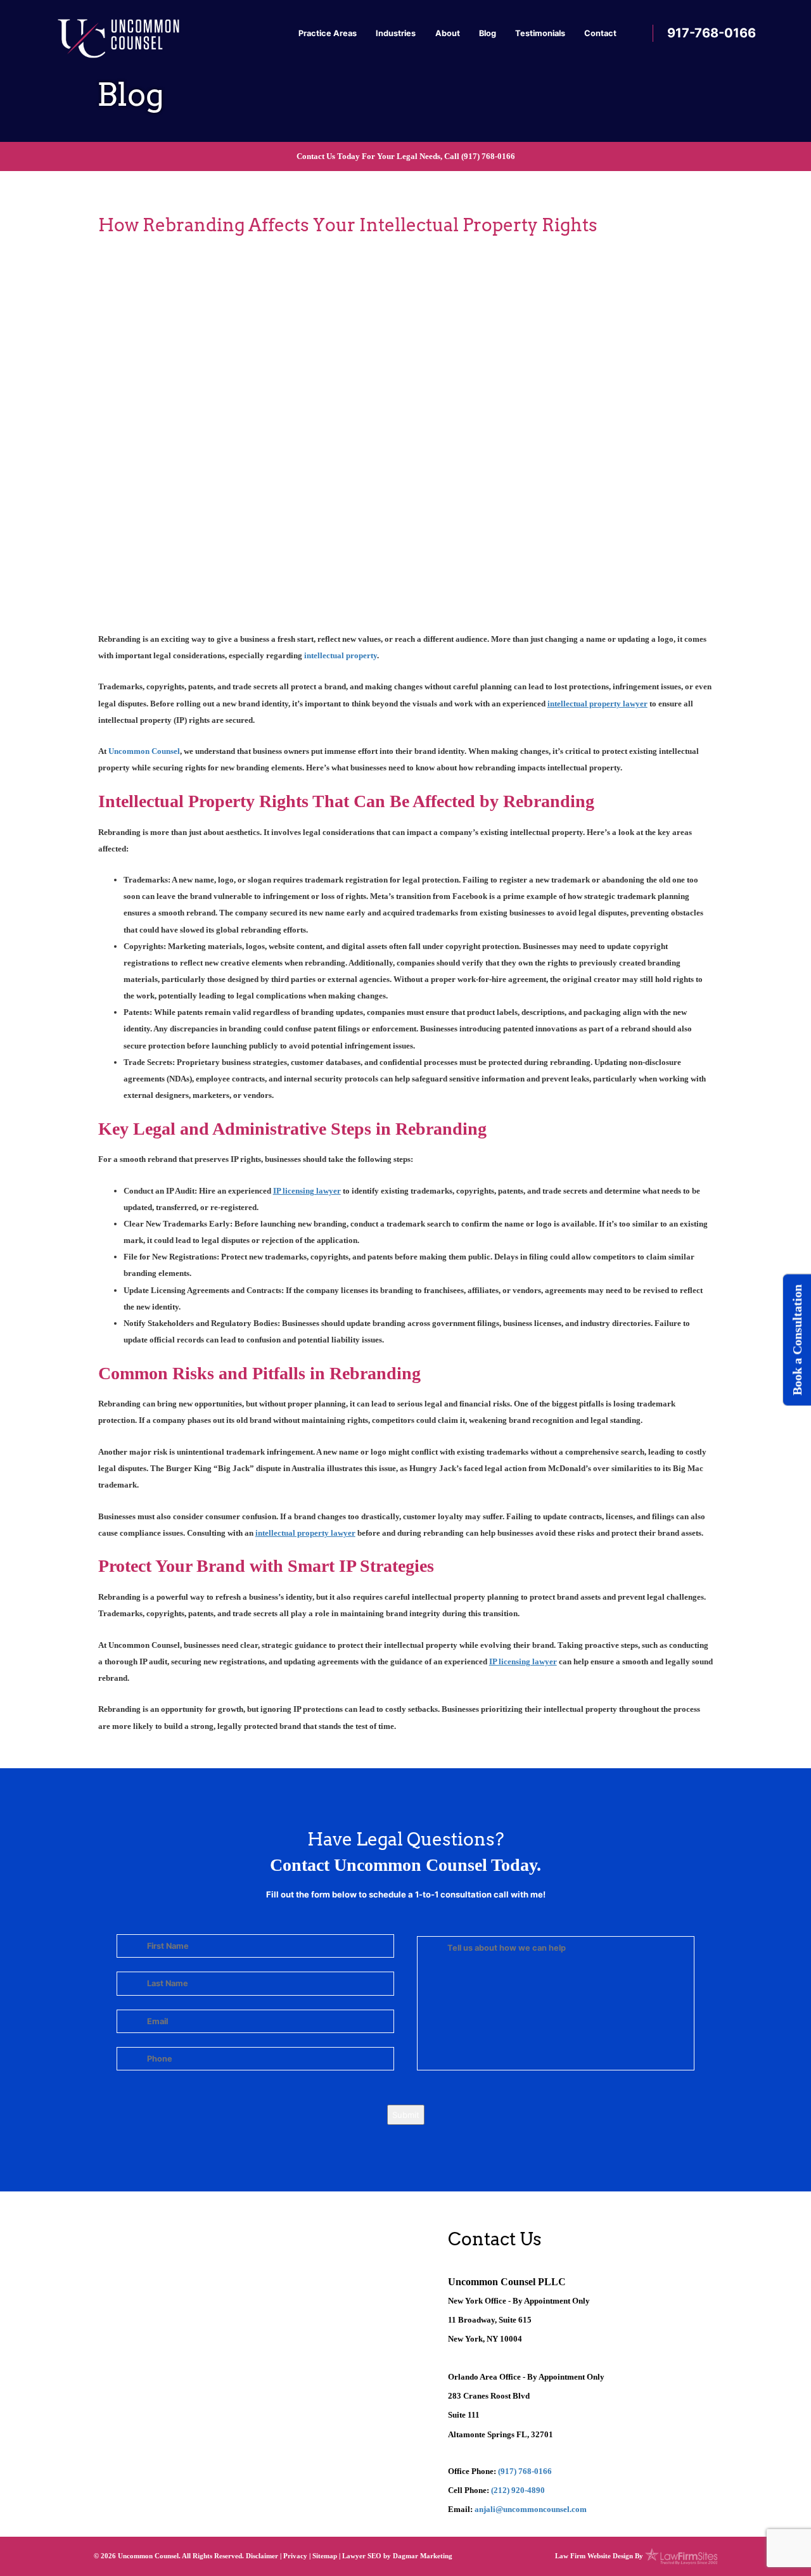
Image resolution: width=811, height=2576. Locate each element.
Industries (396, 33)
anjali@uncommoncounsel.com (531, 2509)
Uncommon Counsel (144, 751)
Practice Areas (328, 33)
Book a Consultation (797, 1340)
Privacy (295, 2556)
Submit (406, 2115)
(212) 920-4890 (518, 2490)
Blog (488, 33)
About (448, 33)
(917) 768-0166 (488, 156)
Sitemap (325, 2556)
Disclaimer (262, 2556)
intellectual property (341, 655)
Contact (600, 33)
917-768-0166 (712, 33)
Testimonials (540, 33)
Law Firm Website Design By (599, 2556)
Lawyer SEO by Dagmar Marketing (397, 2556)
